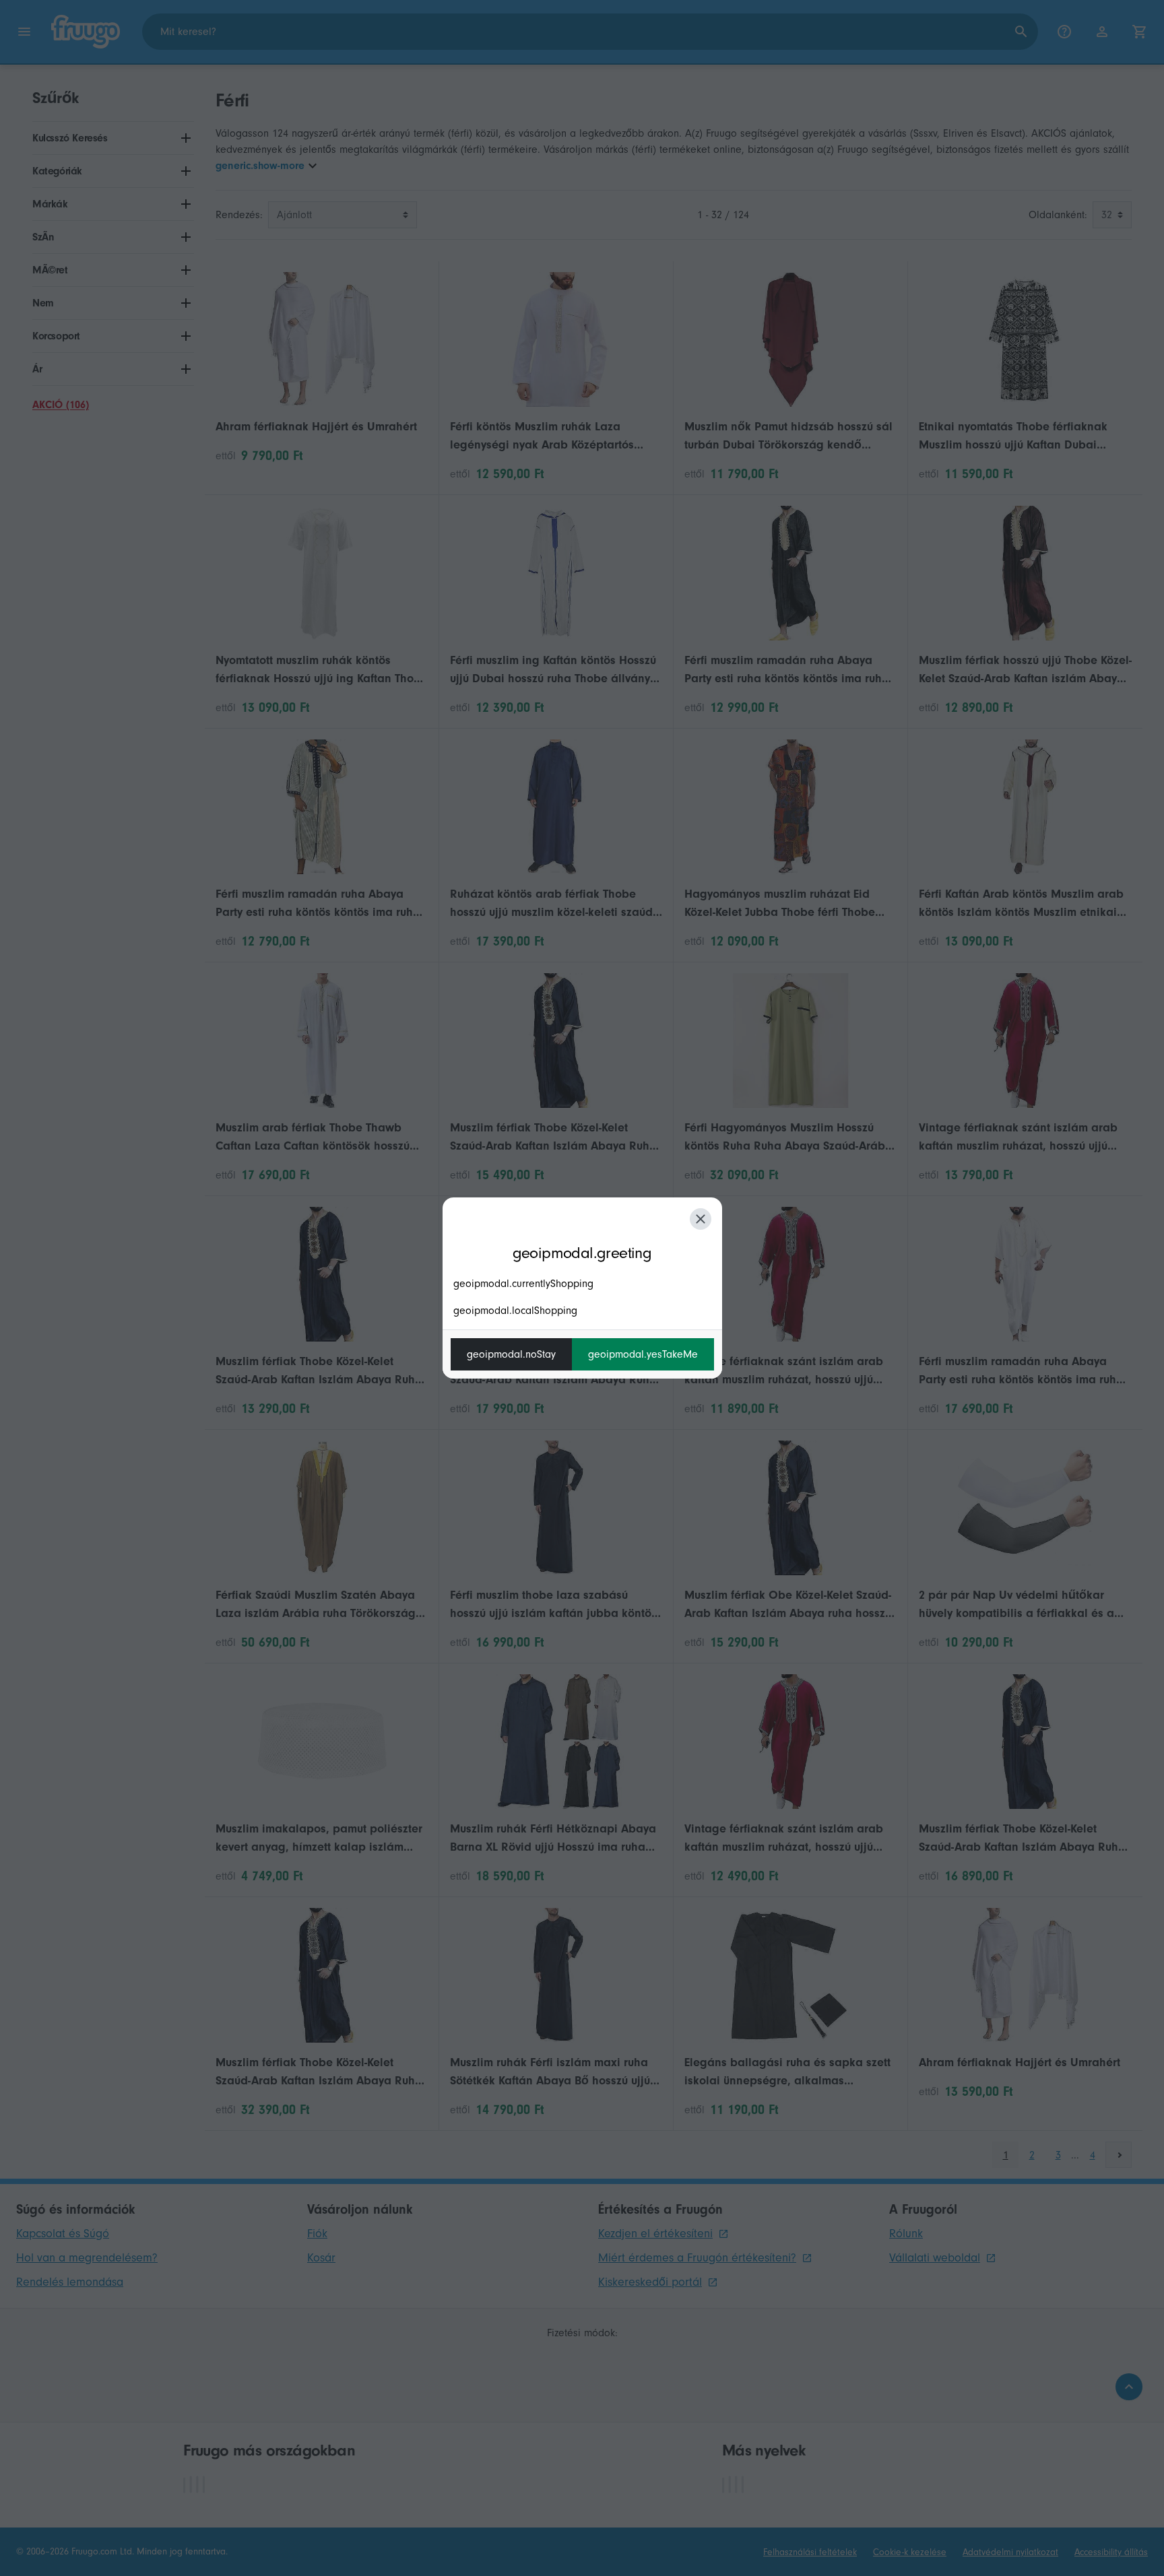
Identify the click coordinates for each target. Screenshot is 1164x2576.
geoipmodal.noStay (511, 1354)
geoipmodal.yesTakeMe (643, 1354)
